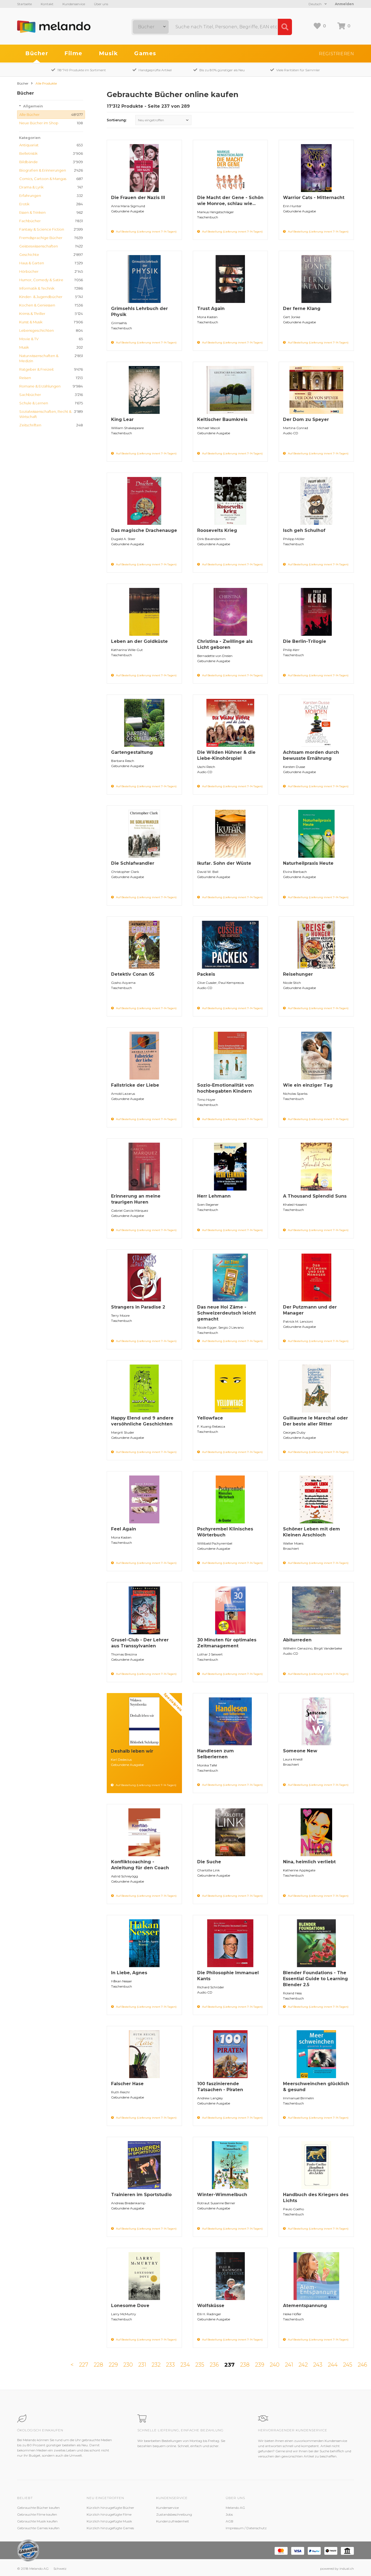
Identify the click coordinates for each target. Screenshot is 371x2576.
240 (275, 2365)
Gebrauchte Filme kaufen (37, 2514)
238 (245, 2365)
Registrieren (336, 54)
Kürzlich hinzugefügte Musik (109, 2521)
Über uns (101, 4)
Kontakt (47, 4)
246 (362, 2365)
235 (200, 2365)
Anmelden (344, 4)
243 (318, 2365)
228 (98, 2365)
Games (145, 53)
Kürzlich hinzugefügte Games (110, 2528)
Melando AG (235, 2508)
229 (113, 2365)
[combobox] (151, 27)
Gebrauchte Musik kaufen (37, 2521)
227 (84, 2365)
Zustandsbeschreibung (174, 2514)
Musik (109, 53)
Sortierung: (117, 120)
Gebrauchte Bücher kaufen (38, 2508)
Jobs (229, 2514)
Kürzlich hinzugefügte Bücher (110, 2508)
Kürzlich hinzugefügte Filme (109, 2514)
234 (185, 2365)
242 (303, 2365)
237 (229, 2365)
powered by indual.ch (337, 2569)
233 (170, 2365)
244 (333, 2365)
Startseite (24, 4)
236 (214, 2365)
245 (348, 2365)
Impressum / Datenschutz (246, 2528)
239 (260, 2365)
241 (289, 2365)
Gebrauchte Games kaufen (38, 2528)
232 (156, 2365)
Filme (73, 53)
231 (142, 2365)
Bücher (37, 53)
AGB (229, 2521)
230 (128, 2365)
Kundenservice (74, 4)
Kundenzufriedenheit (173, 2521)
